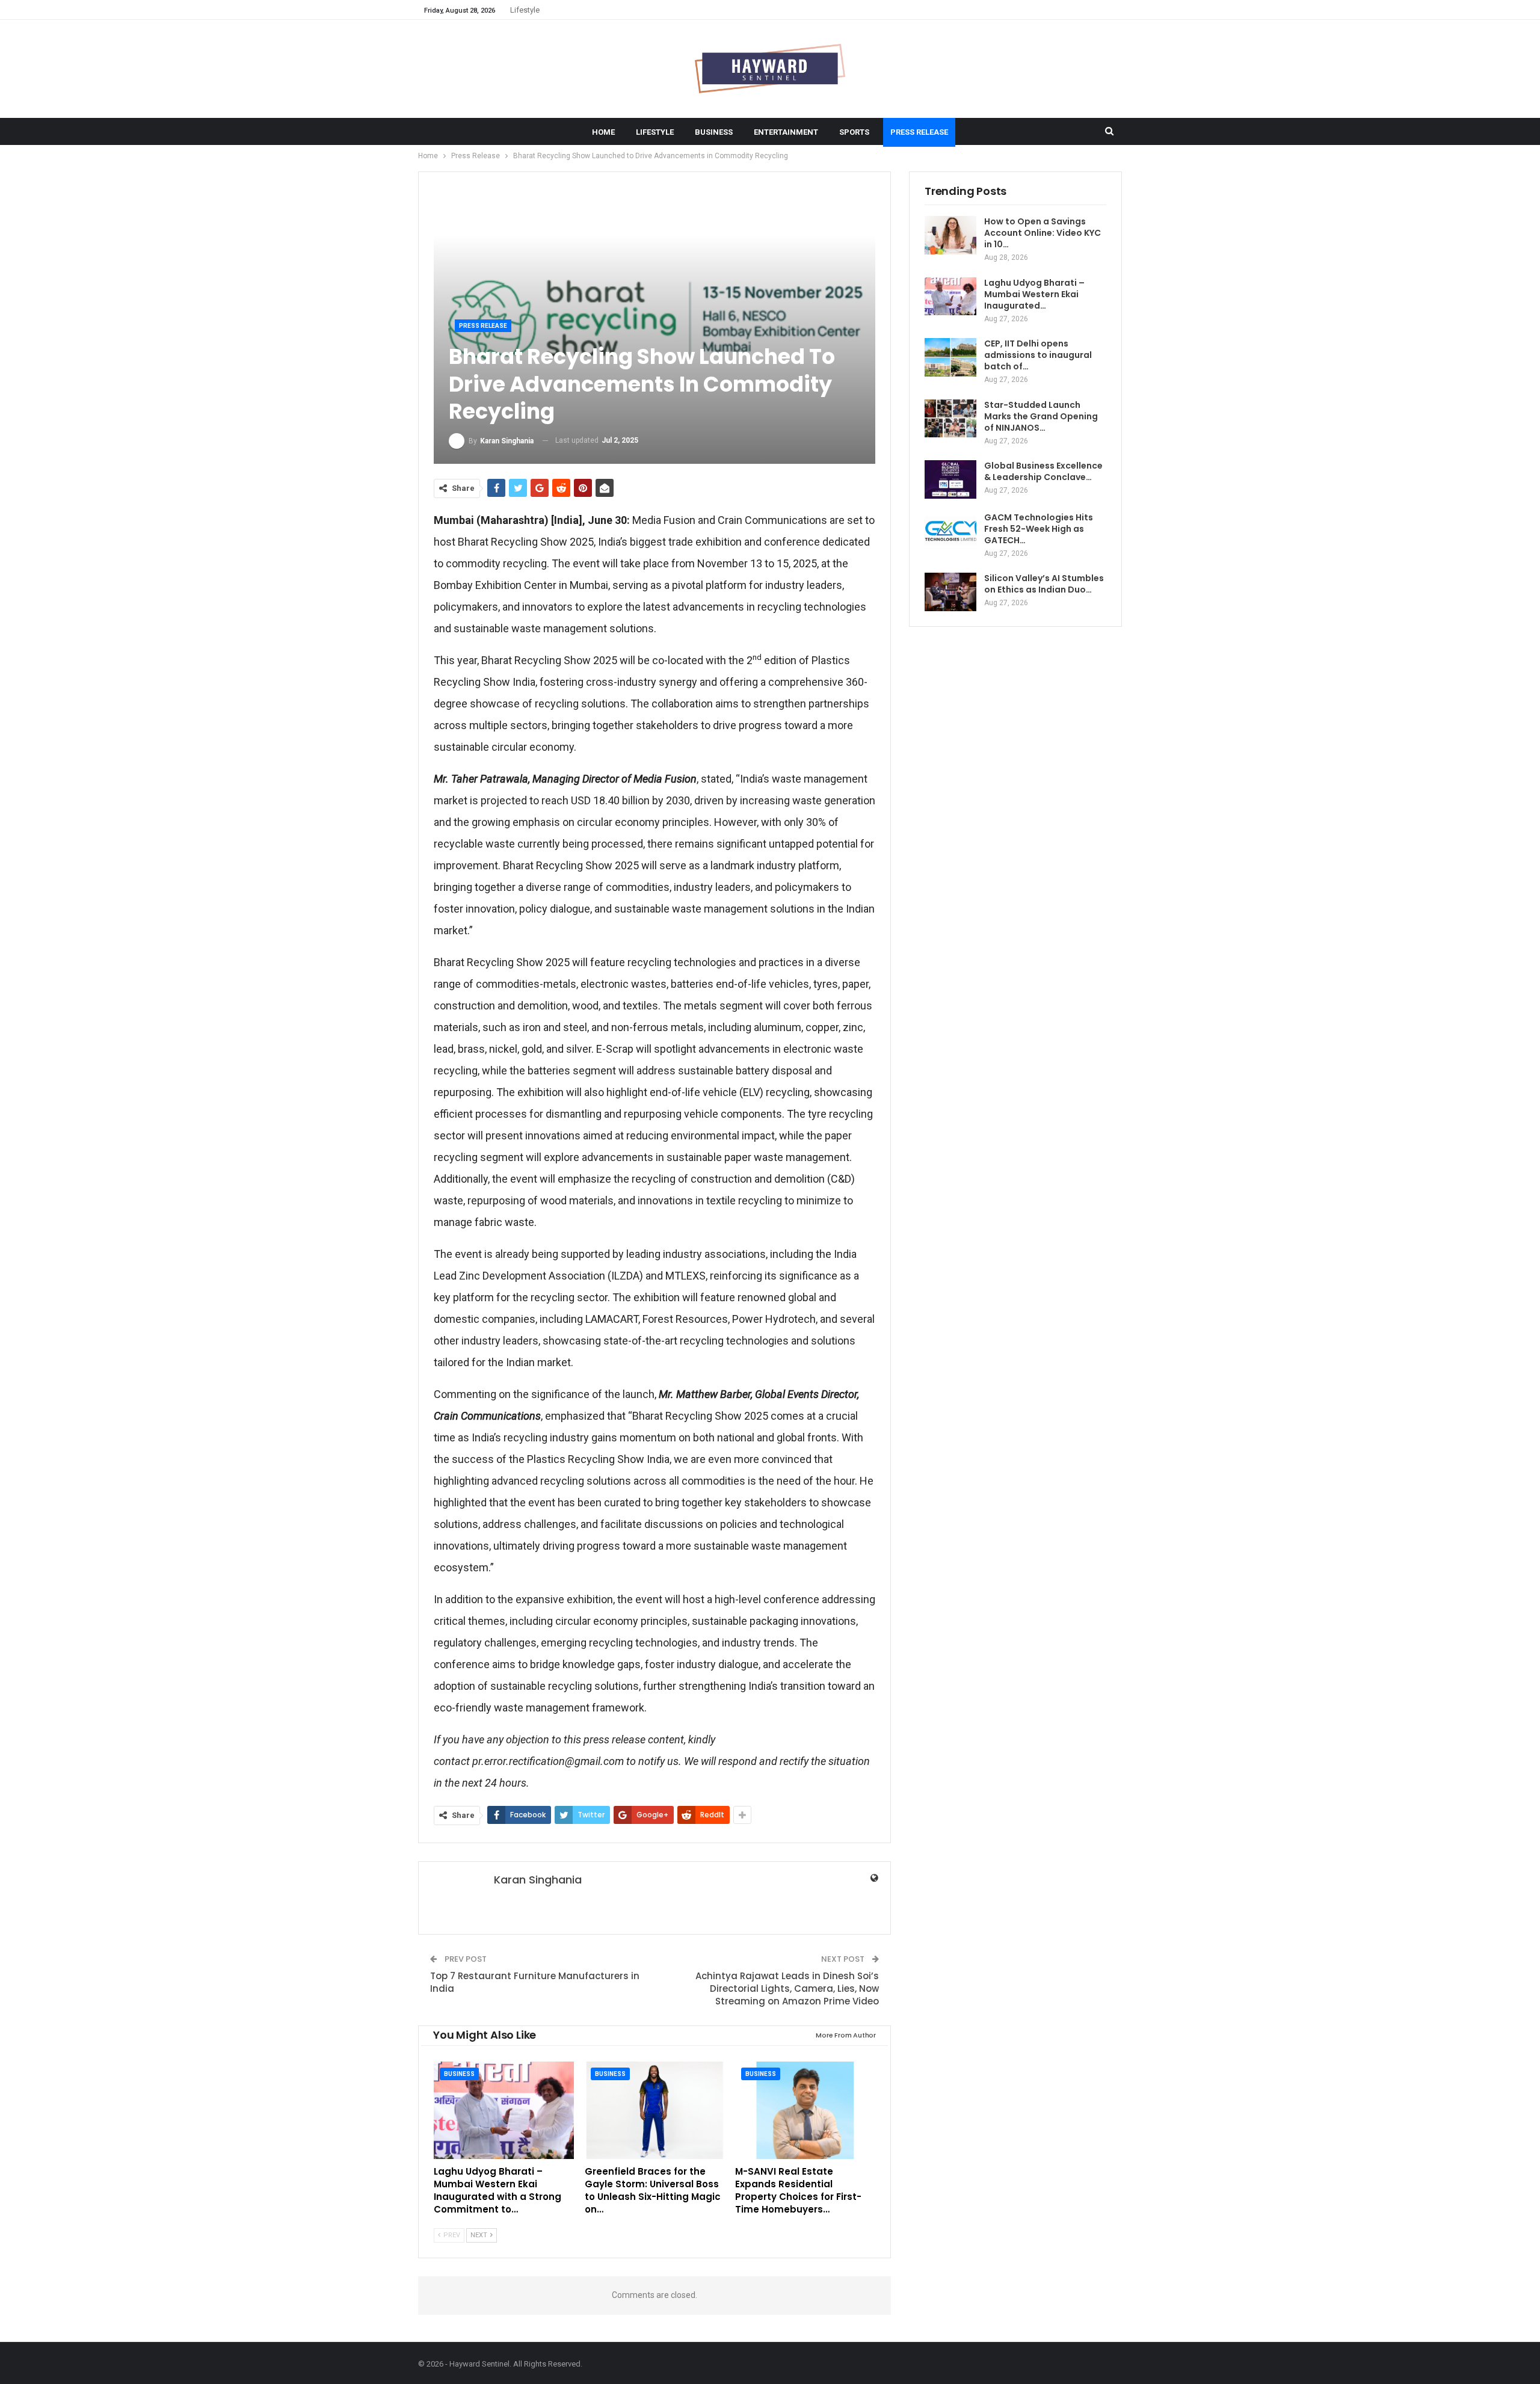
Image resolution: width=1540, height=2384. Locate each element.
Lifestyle (525, 10)
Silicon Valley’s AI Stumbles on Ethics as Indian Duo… (1044, 584)
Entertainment (786, 132)
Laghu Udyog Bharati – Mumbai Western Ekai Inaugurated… (1034, 294)
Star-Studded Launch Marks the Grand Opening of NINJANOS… (1041, 416)
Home (603, 132)
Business (714, 132)
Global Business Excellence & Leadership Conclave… (1043, 471)
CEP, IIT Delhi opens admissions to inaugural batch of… (1038, 355)
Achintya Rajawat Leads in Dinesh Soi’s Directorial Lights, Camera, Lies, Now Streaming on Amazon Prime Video (787, 1988)
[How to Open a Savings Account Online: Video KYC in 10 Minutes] (950, 235)
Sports (854, 132)
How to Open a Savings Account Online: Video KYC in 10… (1043, 233)
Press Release (919, 132)
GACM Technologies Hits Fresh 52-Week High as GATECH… (1039, 529)
